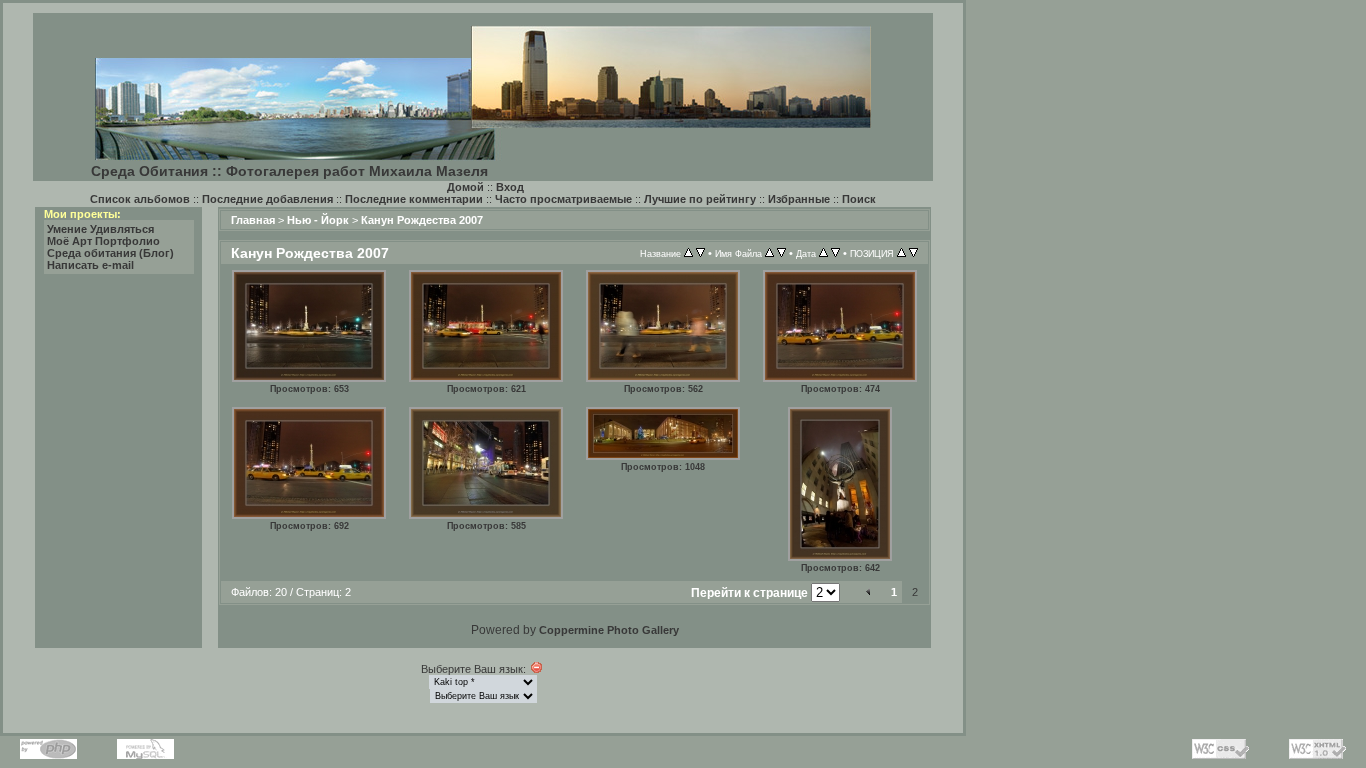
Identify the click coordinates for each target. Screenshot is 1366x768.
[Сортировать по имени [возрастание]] (769, 253)
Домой (465, 187)
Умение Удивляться (100, 229)
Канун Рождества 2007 (422, 220)
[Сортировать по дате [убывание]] (835, 253)
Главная (253, 220)
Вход (510, 187)
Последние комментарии (414, 199)
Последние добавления (267, 199)
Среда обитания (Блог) (110, 253)
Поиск (859, 199)
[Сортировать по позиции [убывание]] (913, 253)
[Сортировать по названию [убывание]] (700, 253)
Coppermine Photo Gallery (609, 630)
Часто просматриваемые (563, 199)
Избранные (799, 199)
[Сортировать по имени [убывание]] (781, 253)
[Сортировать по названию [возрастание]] (688, 253)
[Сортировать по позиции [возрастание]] (901, 253)
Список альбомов (140, 199)
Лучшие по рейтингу (700, 199)
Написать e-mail (90, 265)
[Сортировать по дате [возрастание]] (823, 253)
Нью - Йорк (318, 220)
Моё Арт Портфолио (103, 241)
